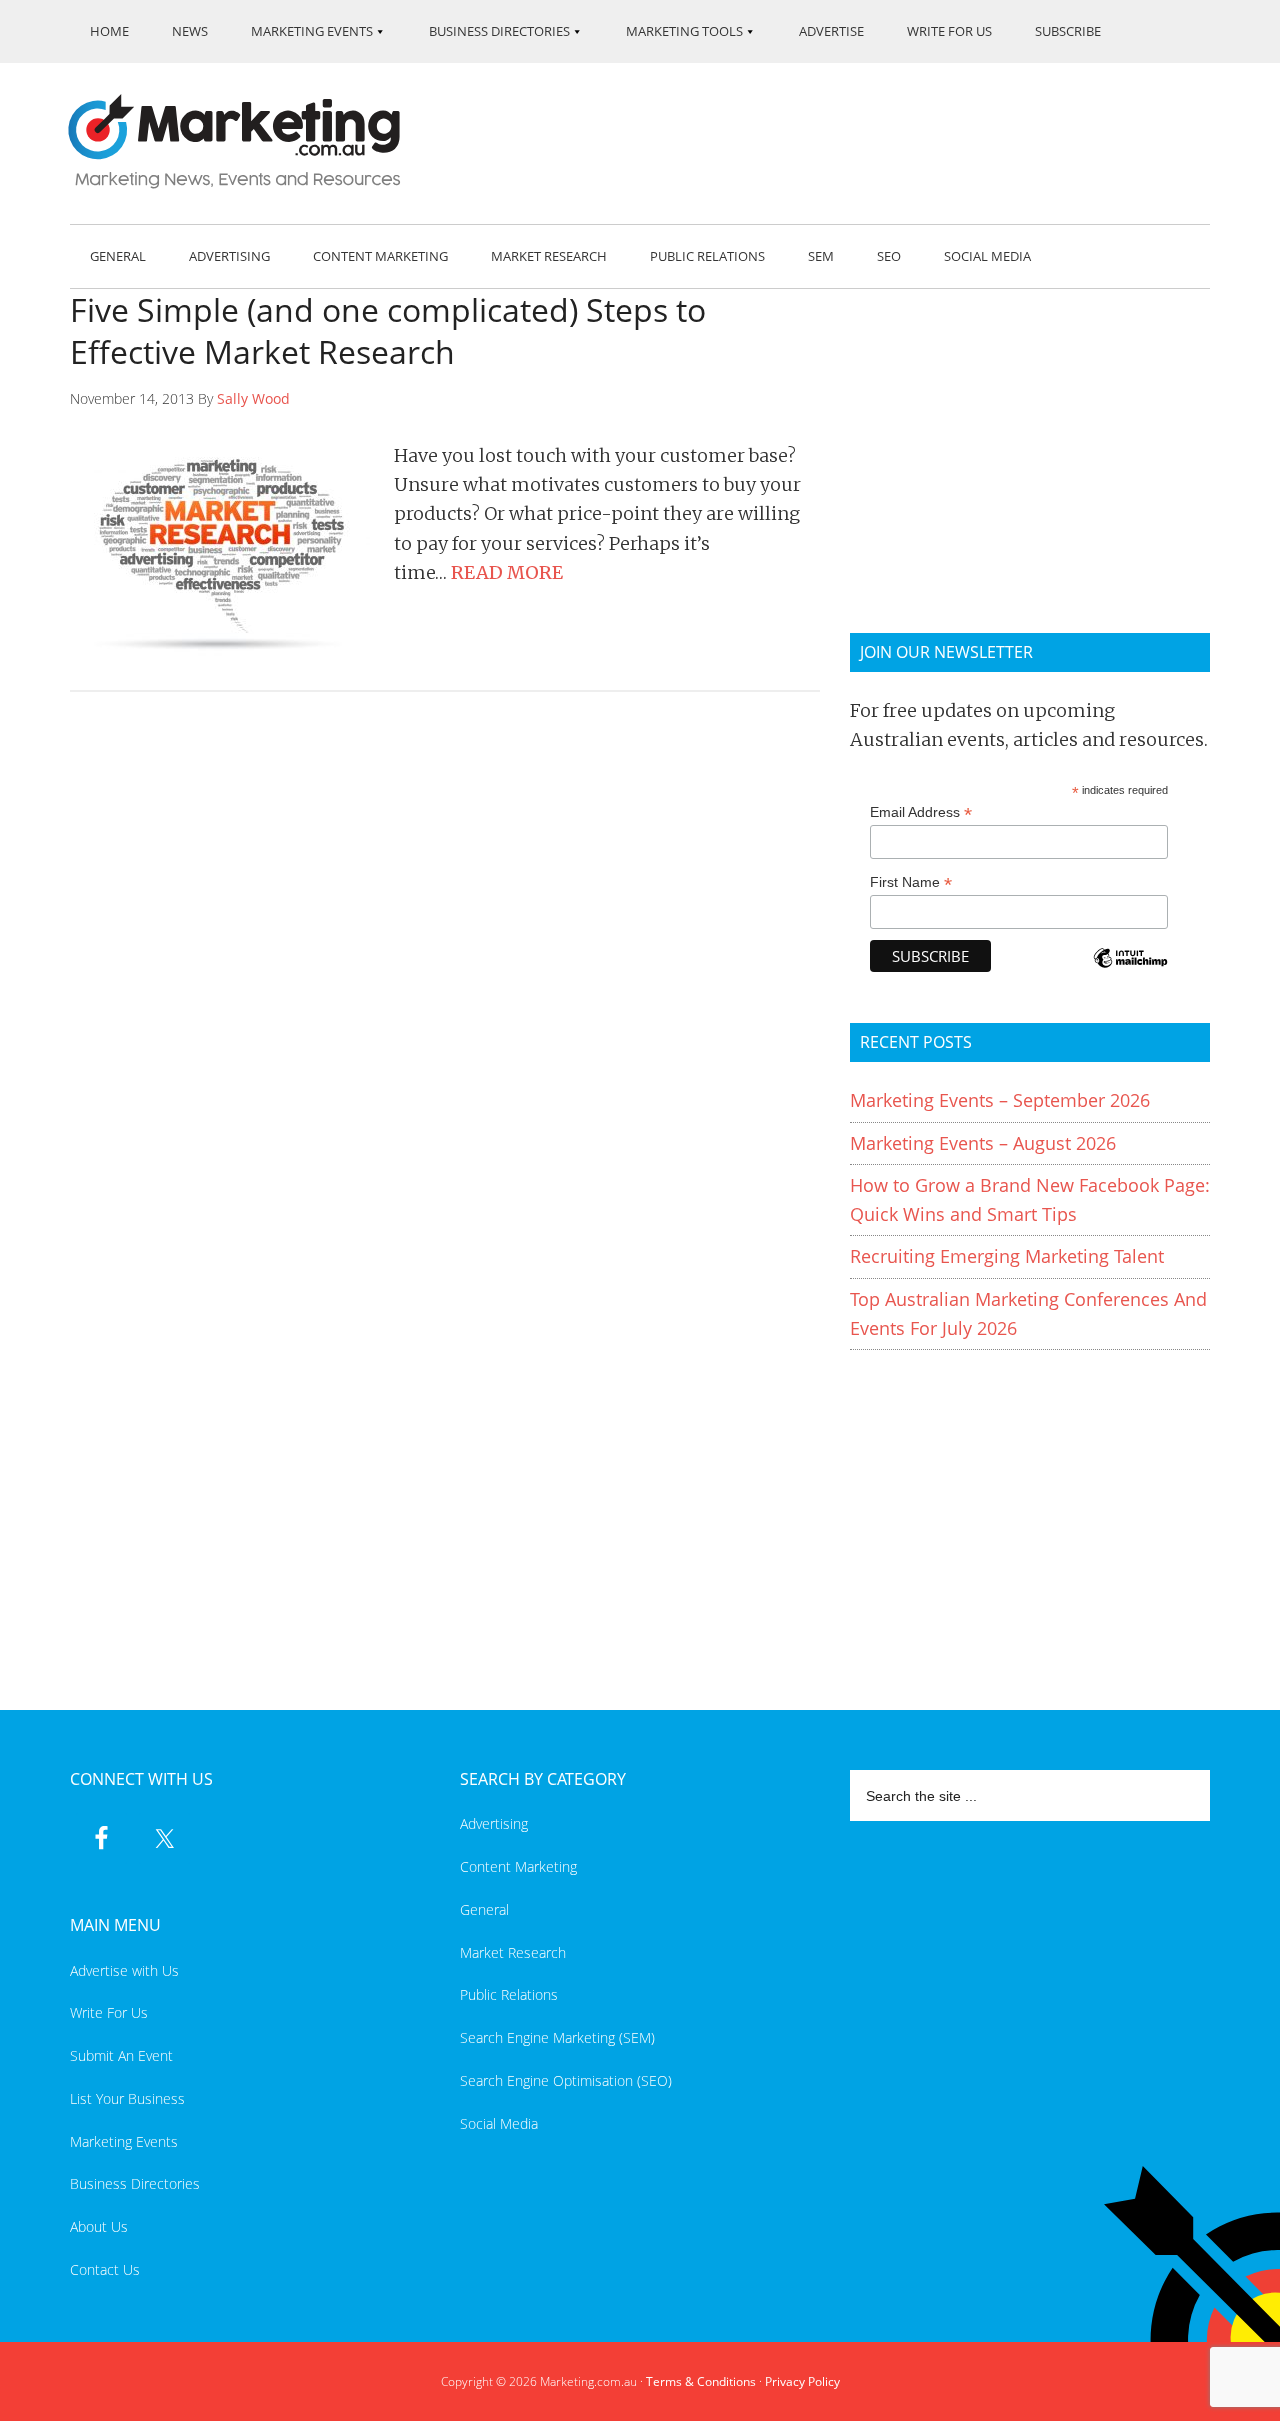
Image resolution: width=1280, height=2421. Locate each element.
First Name (911, 882)
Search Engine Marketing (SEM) (557, 2037)
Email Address (921, 812)
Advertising (494, 1823)
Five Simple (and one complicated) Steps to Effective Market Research (388, 330)
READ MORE (507, 572)
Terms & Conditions (701, 2381)
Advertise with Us (124, 1970)
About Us (99, 2226)
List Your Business (127, 2098)
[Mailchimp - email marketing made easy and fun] (1130, 971)
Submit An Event (121, 2055)
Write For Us (109, 2012)
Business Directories (135, 2183)
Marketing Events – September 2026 (1000, 1100)
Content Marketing (518, 1866)
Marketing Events (124, 2141)
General (484, 1909)
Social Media (499, 2123)
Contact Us (105, 2269)
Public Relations (509, 1994)
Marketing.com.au (248, 141)
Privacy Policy (802, 2381)
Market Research (513, 1952)
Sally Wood (253, 398)
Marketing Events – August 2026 (983, 1143)
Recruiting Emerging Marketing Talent (1007, 1256)
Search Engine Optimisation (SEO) (566, 2080)
